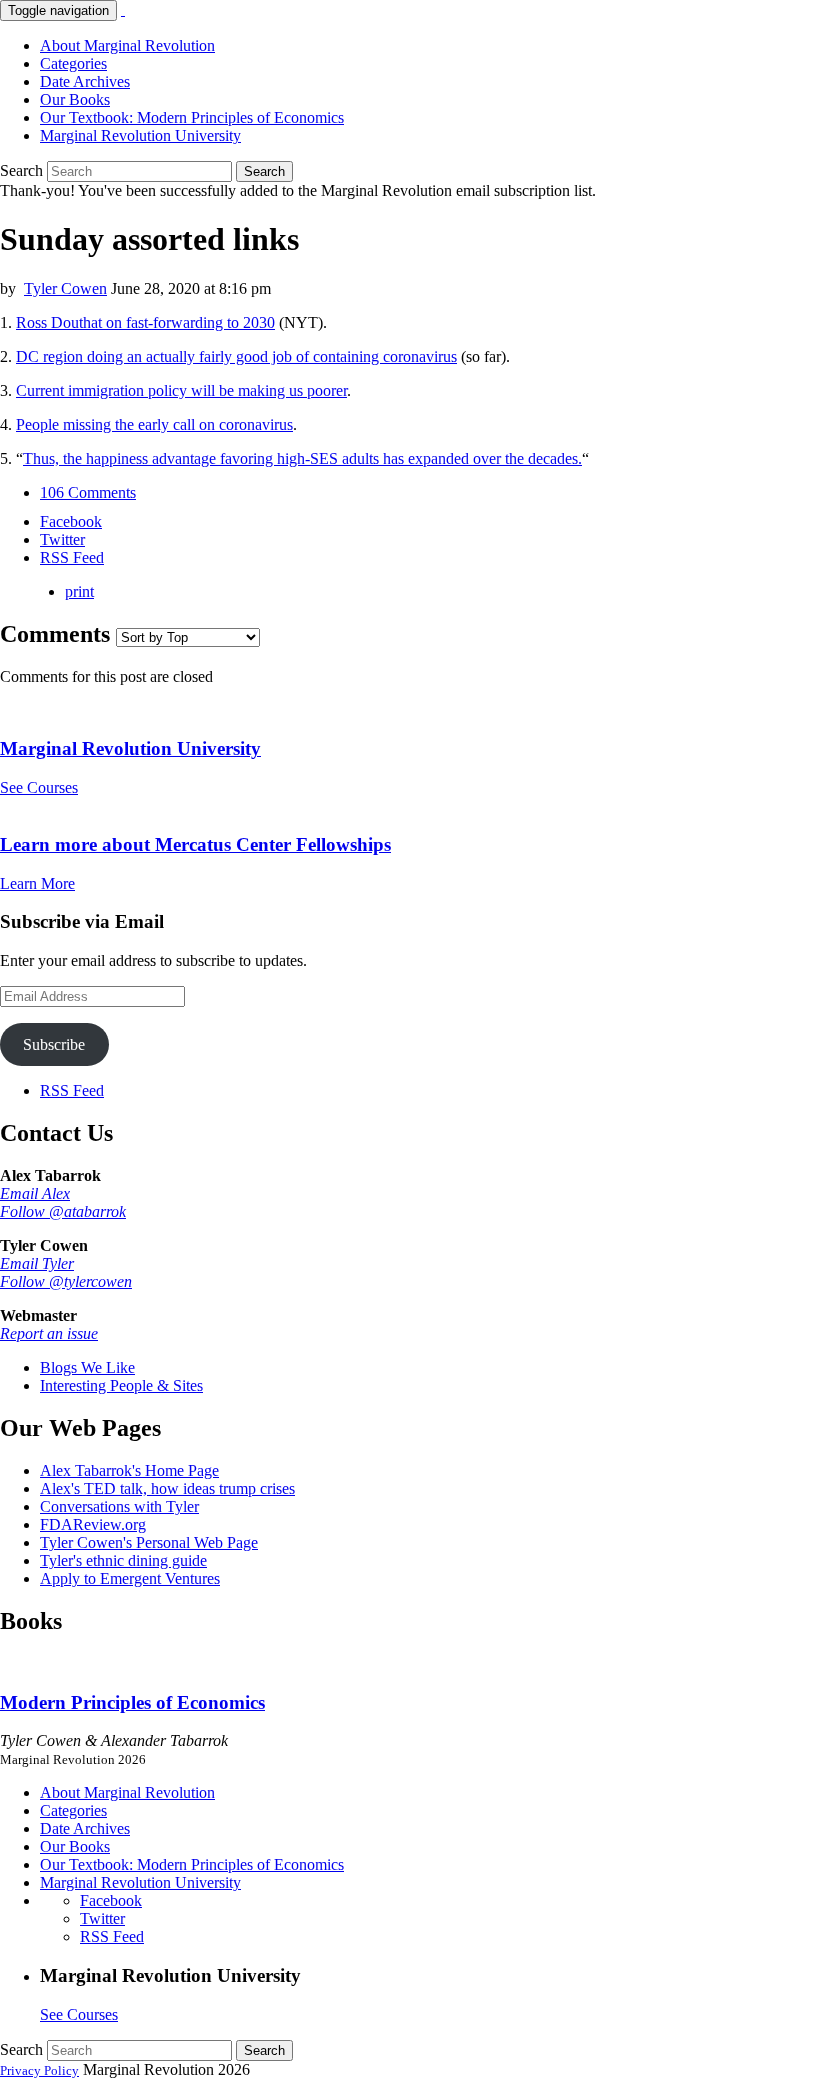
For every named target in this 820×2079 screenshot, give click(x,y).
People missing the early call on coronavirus (154, 424)
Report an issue (49, 1333)
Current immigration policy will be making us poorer (181, 390)
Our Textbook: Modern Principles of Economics (192, 117)
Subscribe (54, 1044)
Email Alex (35, 1193)
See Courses (39, 787)
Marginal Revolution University (140, 135)
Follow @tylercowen (66, 1281)
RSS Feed (72, 1090)
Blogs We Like (87, 1367)
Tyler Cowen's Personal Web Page (149, 1542)
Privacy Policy (39, 2070)
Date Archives (85, 81)
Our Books (75, 99)
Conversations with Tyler (119, 1506)
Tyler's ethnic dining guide (123, 1560)
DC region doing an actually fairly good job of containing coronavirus (236, 356)
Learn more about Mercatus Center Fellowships (195, 844)
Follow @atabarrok (63, 1211)
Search (21, 170)
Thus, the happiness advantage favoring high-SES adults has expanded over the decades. (302, 458)
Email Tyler (37, 1263)
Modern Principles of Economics (132, 1702)
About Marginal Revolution (127, 45)
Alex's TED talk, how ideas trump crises (167, 1488)
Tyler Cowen (65, 288)
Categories (73, 63)
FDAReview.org (93, 1524)
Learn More (37, 883)
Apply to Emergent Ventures (130, 1578)
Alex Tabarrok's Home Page (129, 1470)
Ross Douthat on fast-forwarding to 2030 (145, 322)
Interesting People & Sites (121, 1385)
